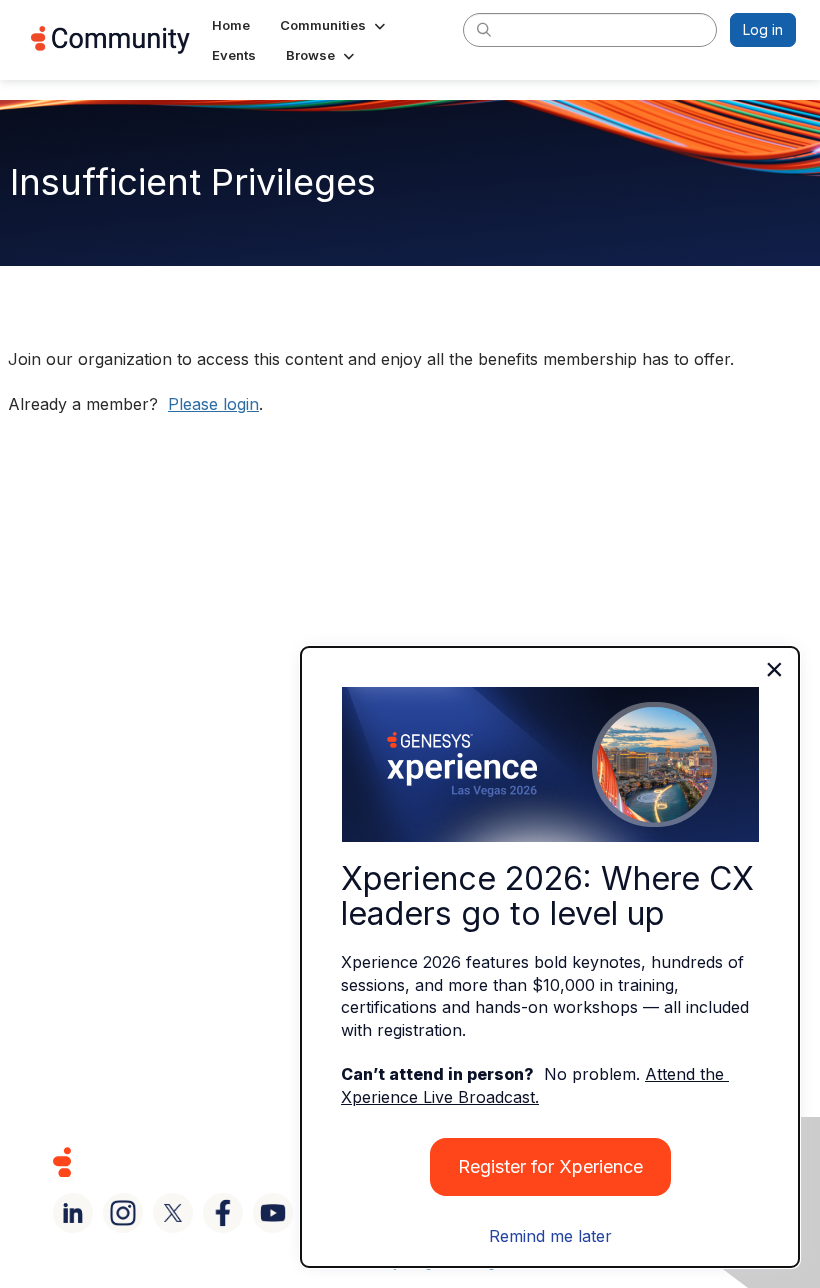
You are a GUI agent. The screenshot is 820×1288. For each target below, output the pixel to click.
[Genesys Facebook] (223, 1213)
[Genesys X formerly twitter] (173, 1213)
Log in (763, 29)
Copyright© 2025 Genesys (199, 1161)
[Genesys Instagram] (123, 1213)
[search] (484, 29)
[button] (334, 25)
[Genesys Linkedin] (73, 1213)
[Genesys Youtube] (273, 1213)
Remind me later (550, 1236)
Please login (213, 404)
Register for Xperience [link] (550, 1166)
